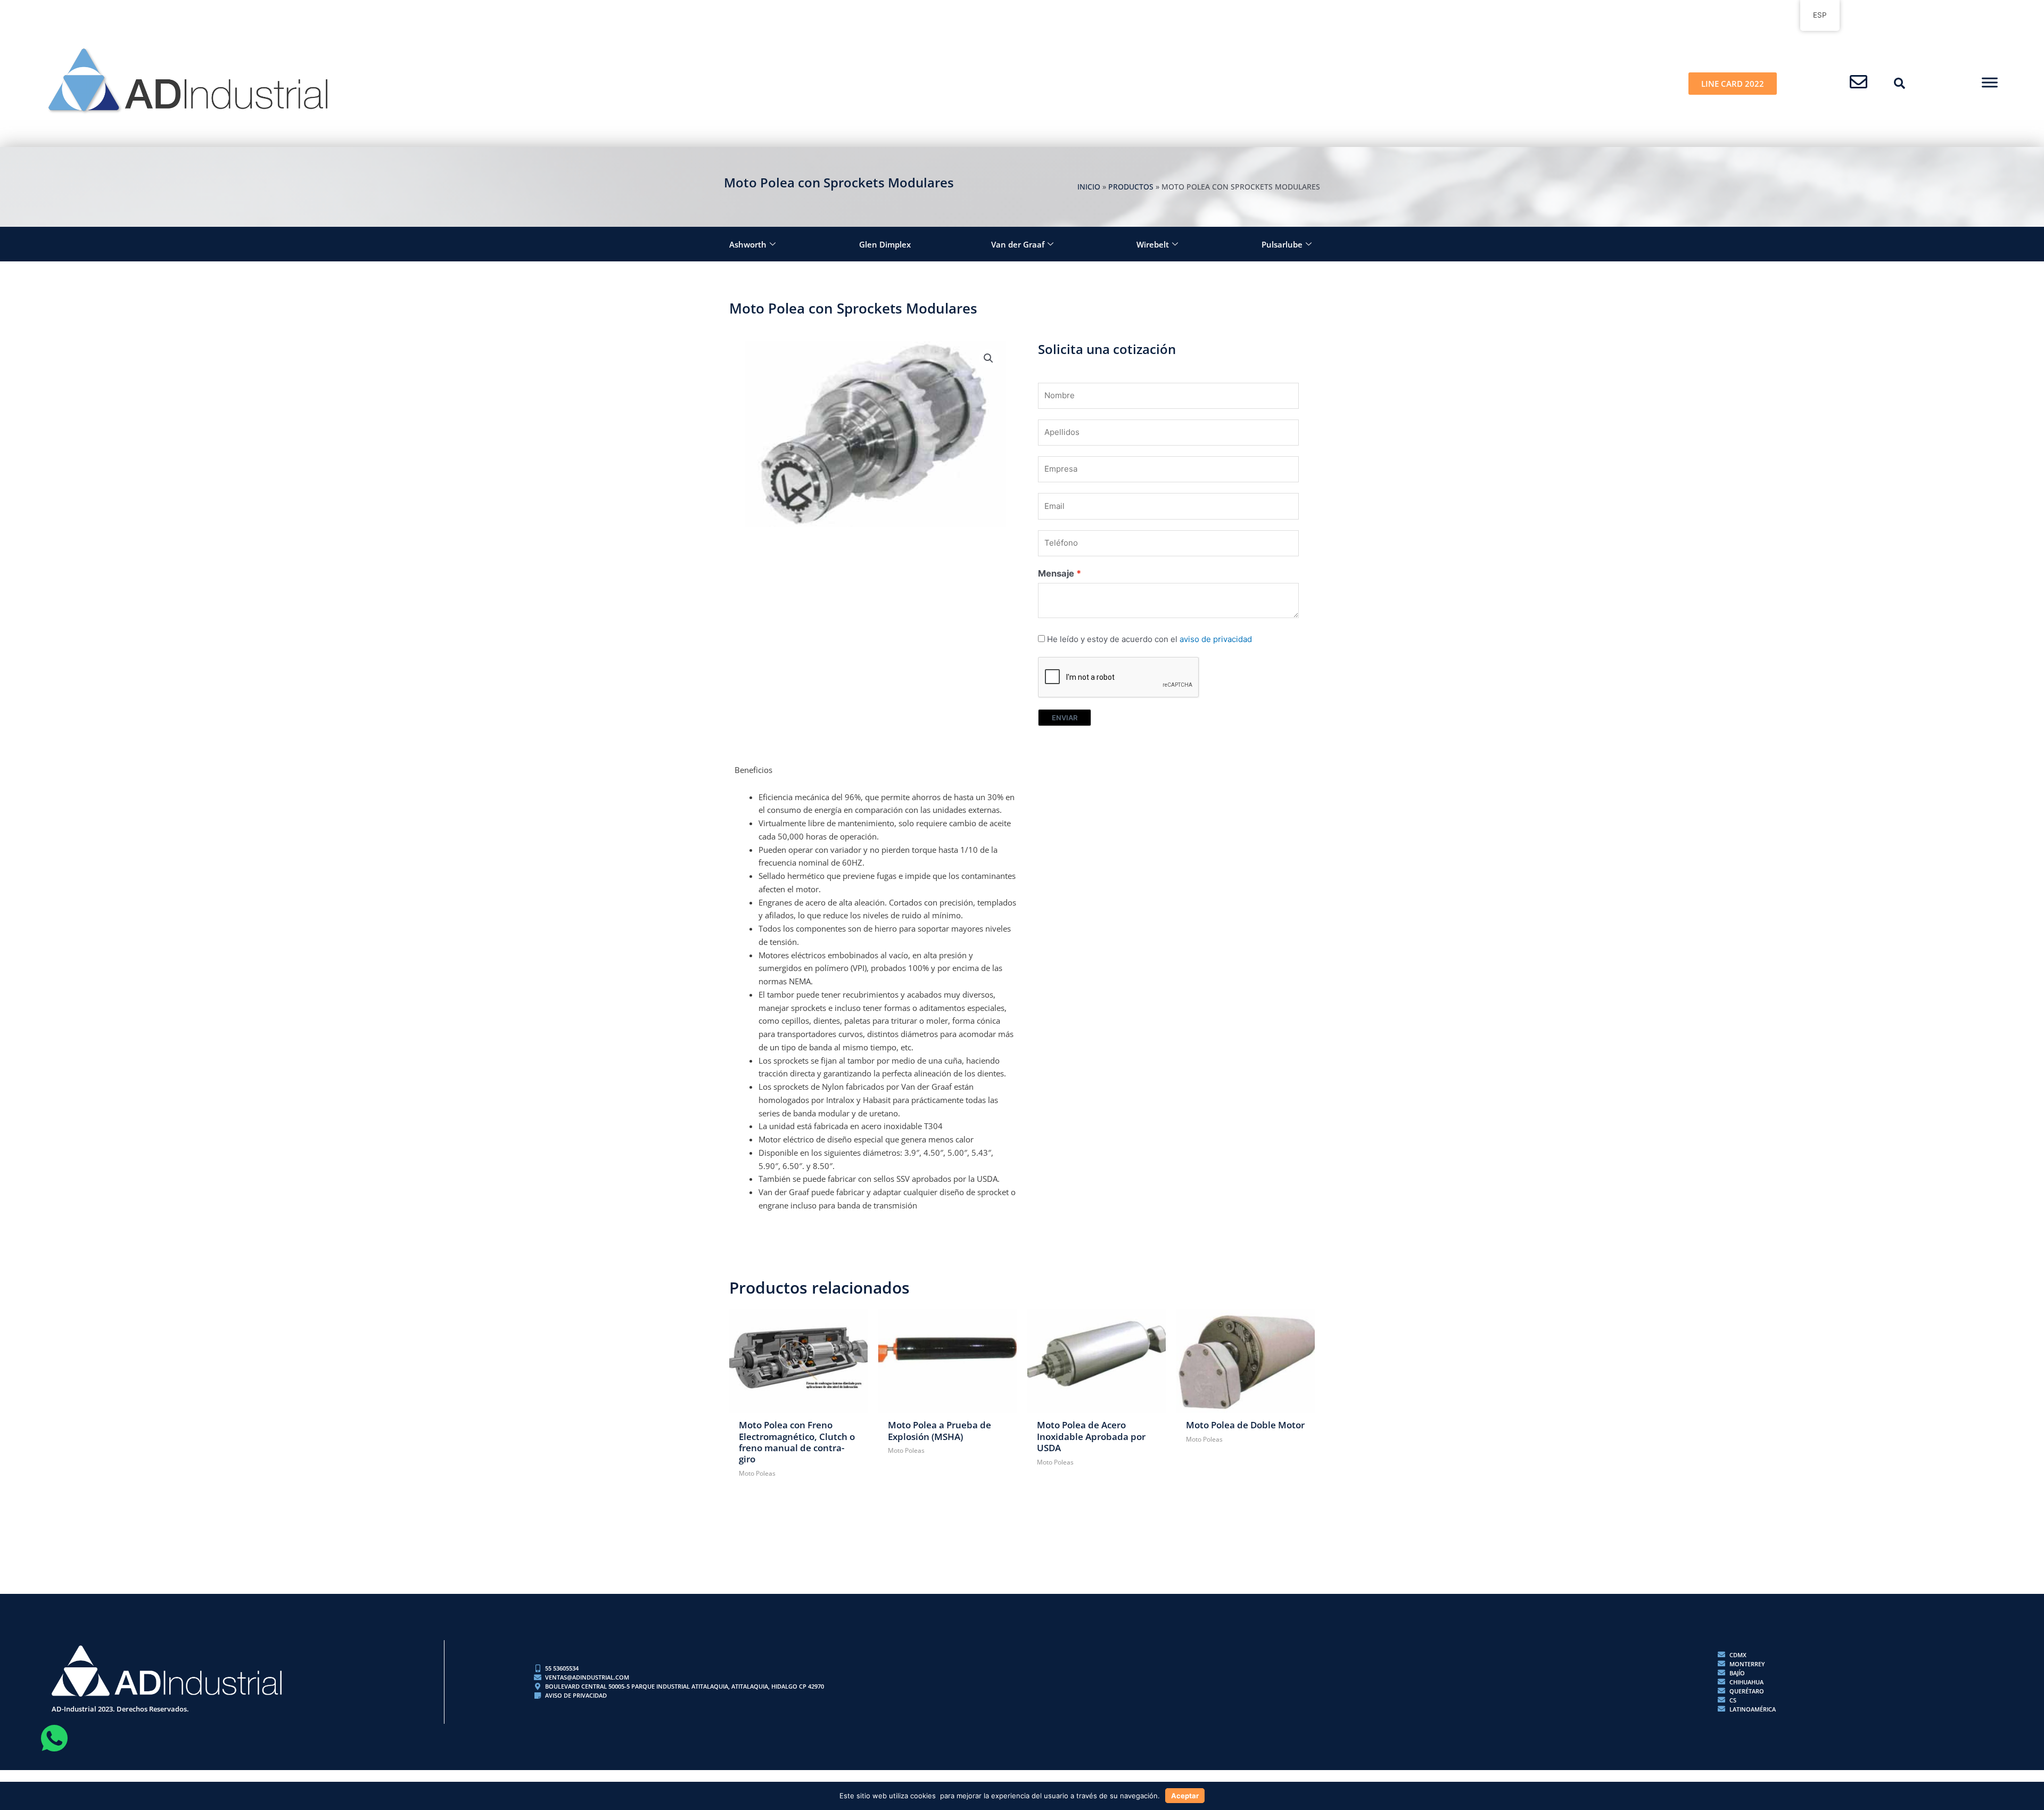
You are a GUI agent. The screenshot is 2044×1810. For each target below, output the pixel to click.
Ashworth (748, 244)
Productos (1131, 187)
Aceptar (1185, 1796)
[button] (1900, 84)
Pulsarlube (1282, 244)
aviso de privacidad (1216, 639)
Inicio (1089, 187)
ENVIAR (1065, 718)
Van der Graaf (1018, 244)
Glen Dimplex (885, 244)
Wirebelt (1153, 244)
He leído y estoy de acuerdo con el (1149, 639)
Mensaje (1056, 573)
